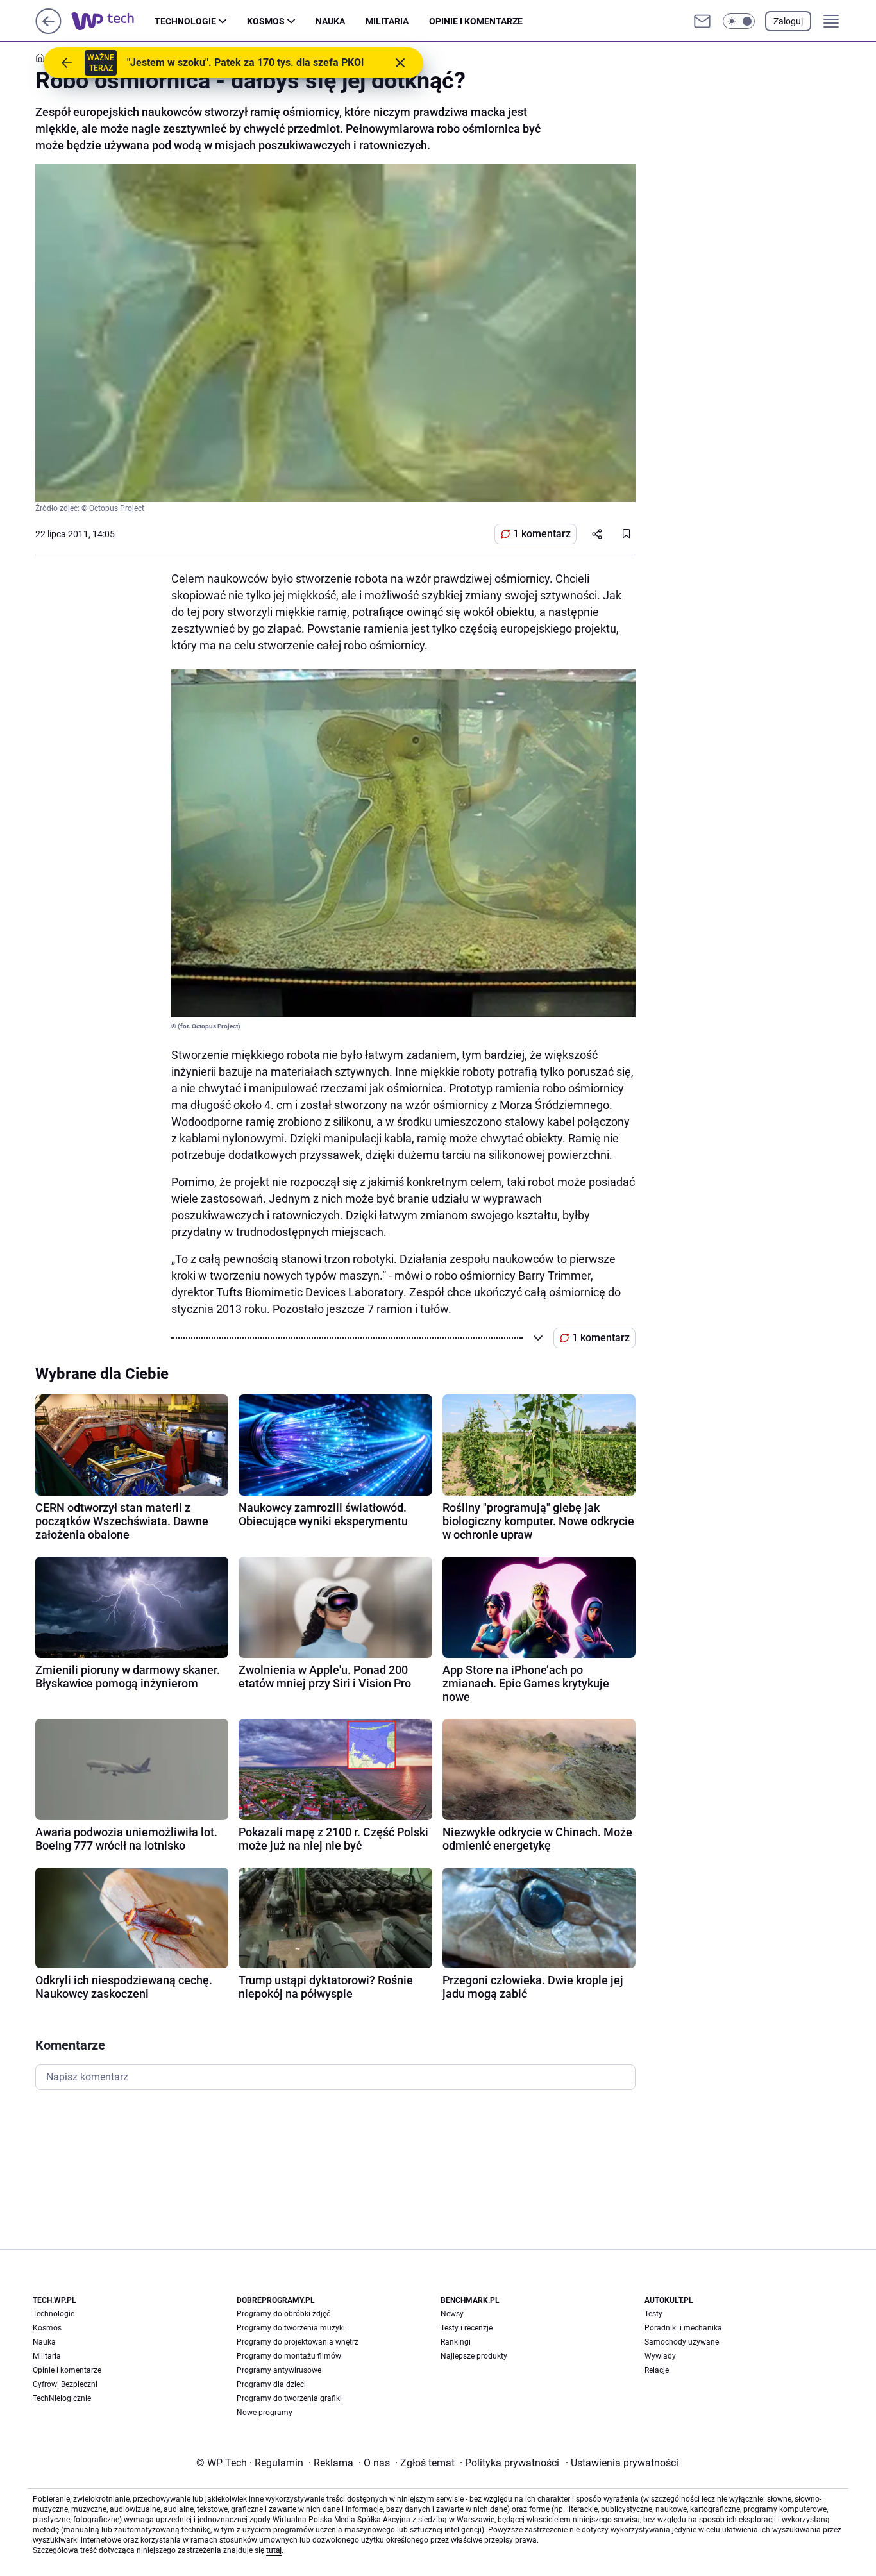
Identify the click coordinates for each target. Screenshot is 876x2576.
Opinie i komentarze (476, 21)
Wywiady (660, 2356)
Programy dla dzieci (271, 2384)
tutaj (274, 2550)
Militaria (387, 21)
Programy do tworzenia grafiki (289, 2398)
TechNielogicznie (62, 2398)
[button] (739, 21)
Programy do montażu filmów (289, 2356)
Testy (653, 2314)
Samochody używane (682, 2342)
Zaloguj (788, 21)
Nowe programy (265, 2413)
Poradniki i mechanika (683, 2328)
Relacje (657, 2370)
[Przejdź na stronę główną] (48, 30)
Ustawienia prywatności (622, 2463)
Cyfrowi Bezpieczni (65, 2384)
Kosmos (266, 21)
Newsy (452, 2314)
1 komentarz (542, 534)
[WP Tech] (113, 21)
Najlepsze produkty (474, 2356)
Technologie (185, 21)
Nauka (330, 21)
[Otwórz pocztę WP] (702, 21)
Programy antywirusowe (279, 2370)
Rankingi (456, 2342)
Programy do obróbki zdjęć (283, 2314)
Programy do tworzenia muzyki (291, 2328)
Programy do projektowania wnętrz (298, 2342)
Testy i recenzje (467, 2328)
